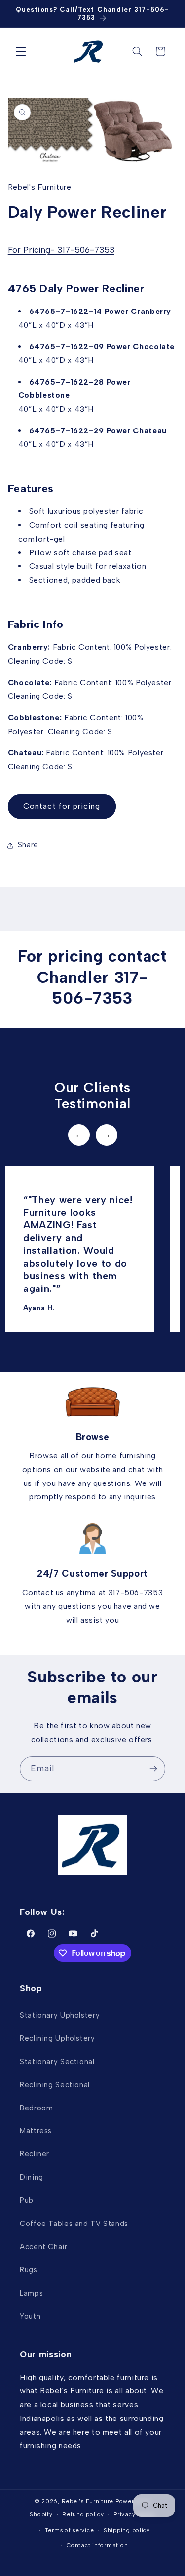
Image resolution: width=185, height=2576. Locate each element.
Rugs (29, 2270)
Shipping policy (127, 2530)
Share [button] (28, 845)
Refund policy (83, 2514)
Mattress (36, 2131)
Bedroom (36, 2108)
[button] (21, 51)
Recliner (35, 2154)
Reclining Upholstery (57, 2038)
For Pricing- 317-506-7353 (61, 250)
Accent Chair (44, 2247)
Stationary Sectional (57, 2062)
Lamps (31, 2293)
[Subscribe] (153, 1769)
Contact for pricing (62, 806)
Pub (27, 2200)
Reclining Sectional (55, 2085)
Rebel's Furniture (88, 2501)
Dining (32, 2177)
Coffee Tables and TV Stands (74, 2224)
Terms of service (70, 2530)
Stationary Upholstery (60, 2015)
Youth (30, 2316)
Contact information (97, 2545)
